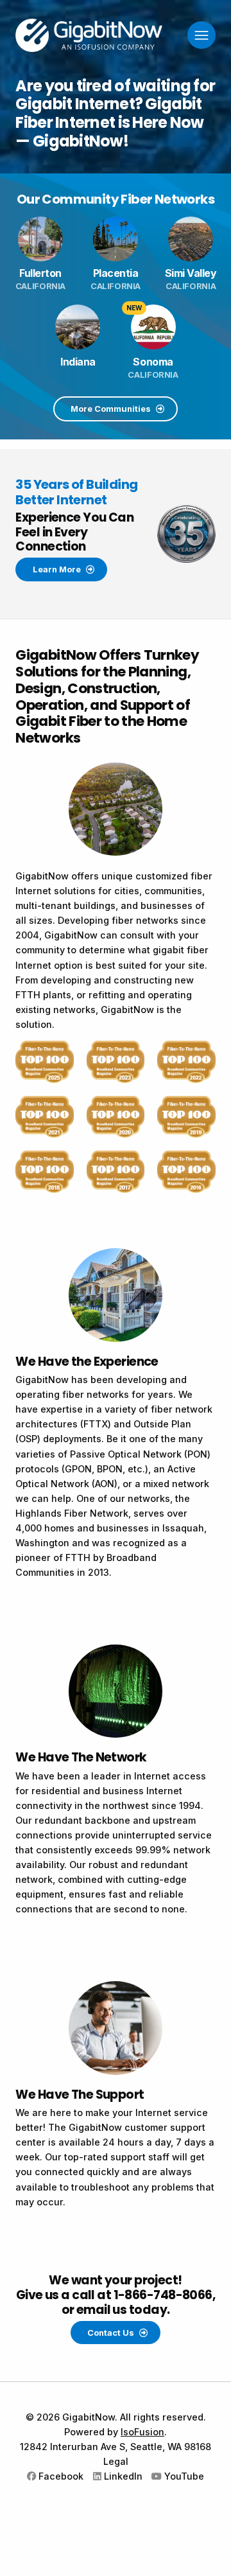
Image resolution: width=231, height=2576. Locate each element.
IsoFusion (142, 2432)
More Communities (112, 409)
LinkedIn (122, 2476)
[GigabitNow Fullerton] (40, 239)
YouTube (183, 2476)
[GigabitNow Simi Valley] (191, 239)
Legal (116, 2461)
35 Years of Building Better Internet (76, 492)
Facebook (60, 2476)
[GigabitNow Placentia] (115, 239)
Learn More (58, 569)
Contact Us (112, 2333)
